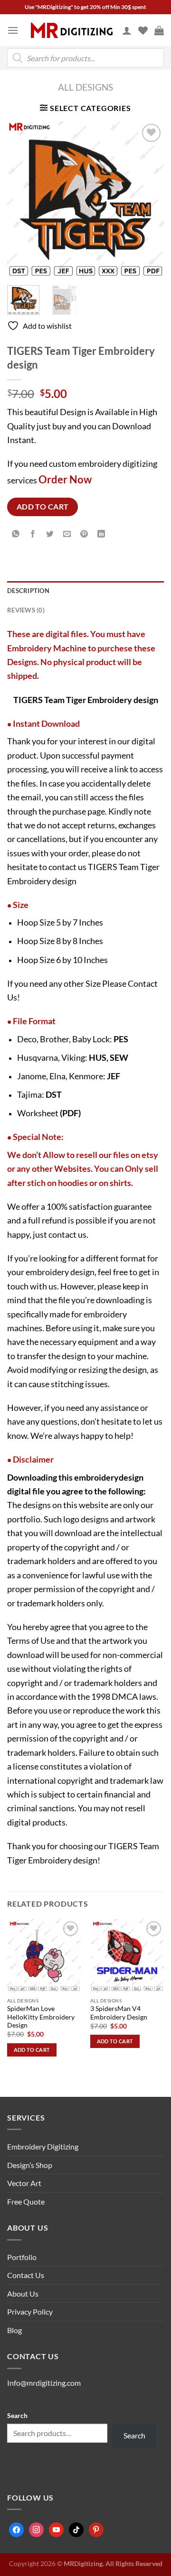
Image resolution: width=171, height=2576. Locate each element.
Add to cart (43, 507)
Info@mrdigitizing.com (44, 2383)
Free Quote (26, 2201)
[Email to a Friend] (67, 534)
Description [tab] (28, 591)
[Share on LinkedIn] (101, 534)
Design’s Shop (30, 2165)
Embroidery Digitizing (43, 2146)
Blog (14, 2330)
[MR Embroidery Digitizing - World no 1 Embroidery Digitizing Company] (72, 30)
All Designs (85, 87)
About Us (23, 2293)
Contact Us (26, 2275)
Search (17, 2415)
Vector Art (24, 2183)
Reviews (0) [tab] (26, 610)
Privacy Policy (30, 2312)
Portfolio (22, 2257)
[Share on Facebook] (33, 534)
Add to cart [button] (32, 2050)
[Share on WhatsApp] (16, 534)
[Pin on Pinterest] (84, 534)
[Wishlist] (143, 30)
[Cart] (159, 30)
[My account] (127, 30)
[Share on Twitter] (50, 534)
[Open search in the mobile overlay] (85, 58)
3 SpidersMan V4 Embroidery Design (119, 2013)
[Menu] (13, 30)
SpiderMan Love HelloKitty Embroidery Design (41, 2017)
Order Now (65, 479)
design (131, 1477)
